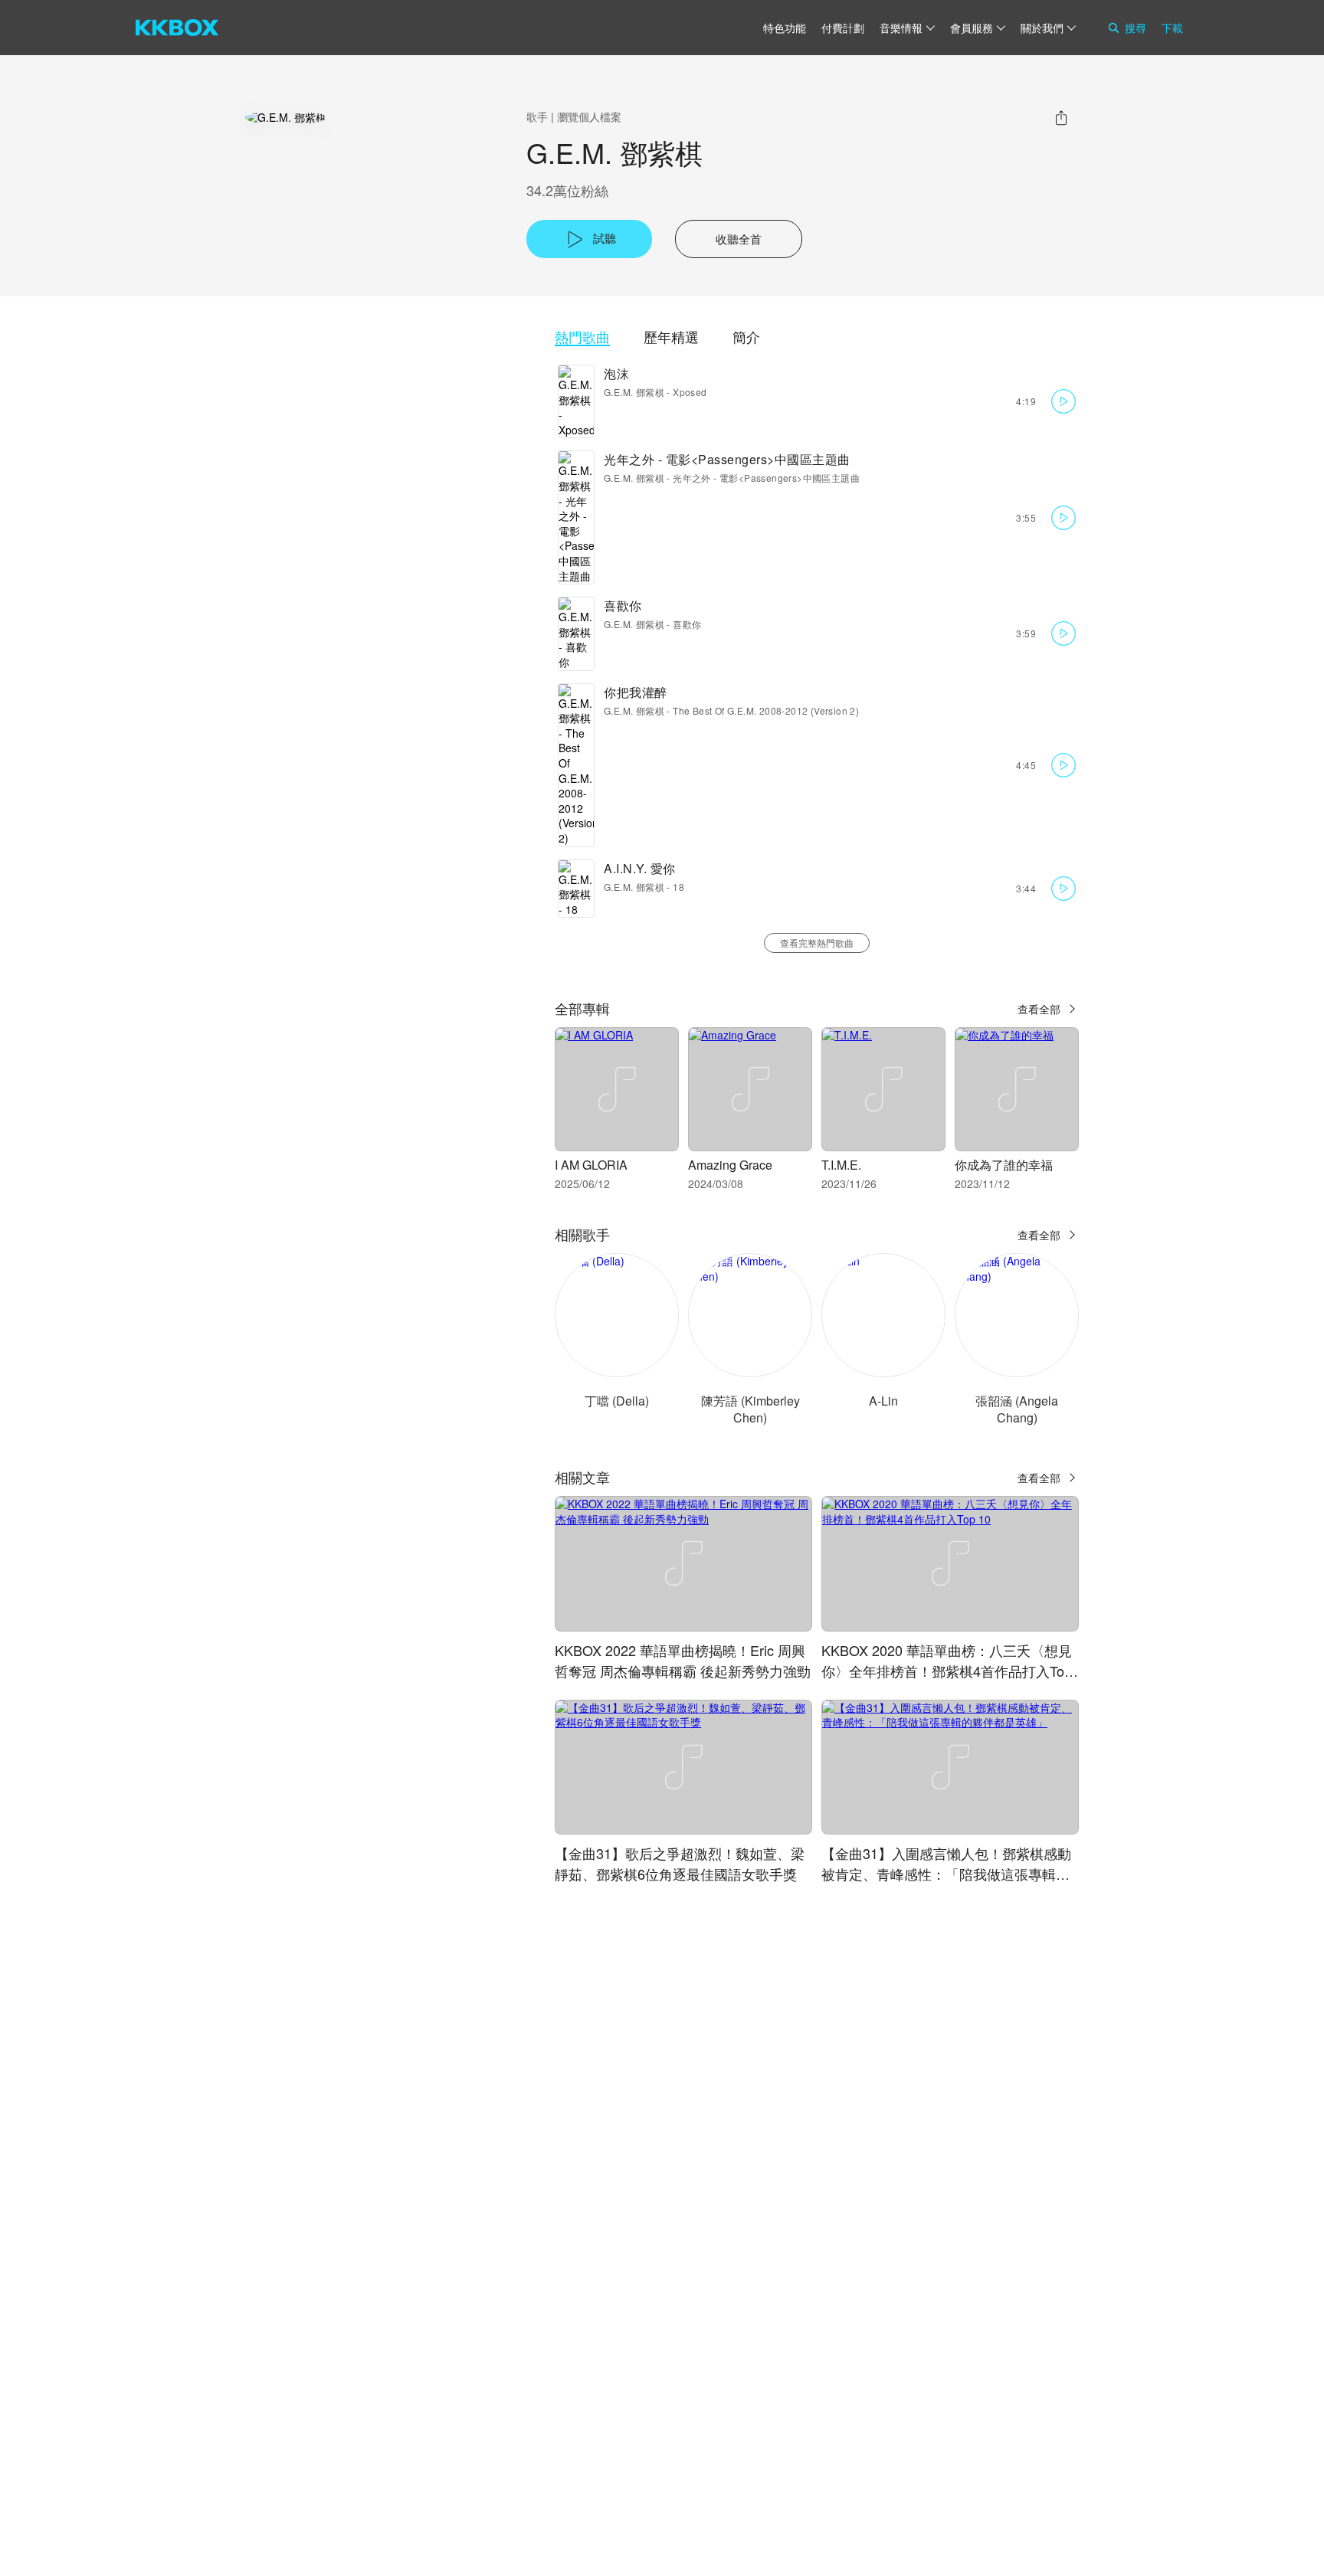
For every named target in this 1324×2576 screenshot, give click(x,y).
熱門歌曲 (582, 337)
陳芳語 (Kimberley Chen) (750, 1409)
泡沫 (616, 373)
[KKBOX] (177, 28)
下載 (1172, 28)
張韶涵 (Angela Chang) (1017, 1409)
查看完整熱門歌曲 (817, 943)
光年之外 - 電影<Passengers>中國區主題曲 (727, 459)
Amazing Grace (730, 1165)
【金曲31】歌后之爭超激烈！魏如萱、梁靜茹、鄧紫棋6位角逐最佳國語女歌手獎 (680, 1863)
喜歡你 (623, 606)
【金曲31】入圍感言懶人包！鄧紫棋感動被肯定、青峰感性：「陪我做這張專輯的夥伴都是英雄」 (946, 1874)
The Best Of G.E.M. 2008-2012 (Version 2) (766, 710)
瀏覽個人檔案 (589, 116)
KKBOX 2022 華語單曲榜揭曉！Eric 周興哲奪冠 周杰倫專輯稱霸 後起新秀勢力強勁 (683, 1660)
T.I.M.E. (841, 1165)
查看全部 (1039, 1009)
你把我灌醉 (636, 692)
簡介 (746, 337)
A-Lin (883, 1401)
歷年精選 (671, 337)
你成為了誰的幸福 (1004, 1165)
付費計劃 (843, 28)
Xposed (690, 392)
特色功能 (785, 28)
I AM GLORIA (591, 1165)
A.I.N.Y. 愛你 (640, 868)
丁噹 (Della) (617, 1401)
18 (678, 887)
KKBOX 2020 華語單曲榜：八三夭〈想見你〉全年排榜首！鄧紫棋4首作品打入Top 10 (947, 1671)
